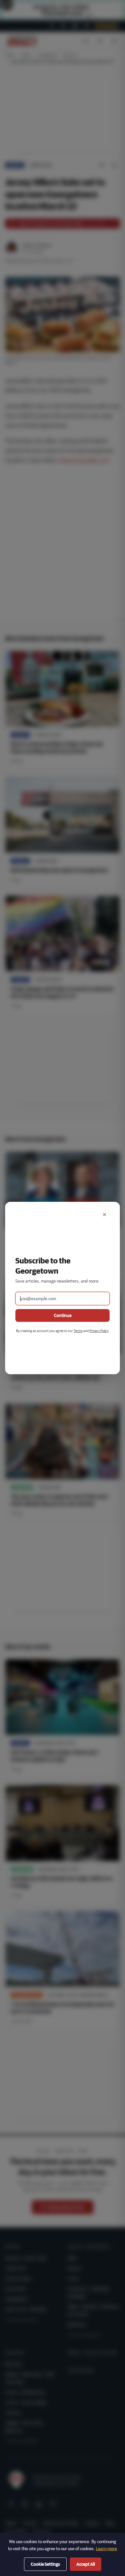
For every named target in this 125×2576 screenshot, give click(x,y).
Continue (63, 1315)
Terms (78, 1331)
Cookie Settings (45, 2564)
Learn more (106, 2549)
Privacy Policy (99, 1331)
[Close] (104, 1215)
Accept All (86, 2564)
